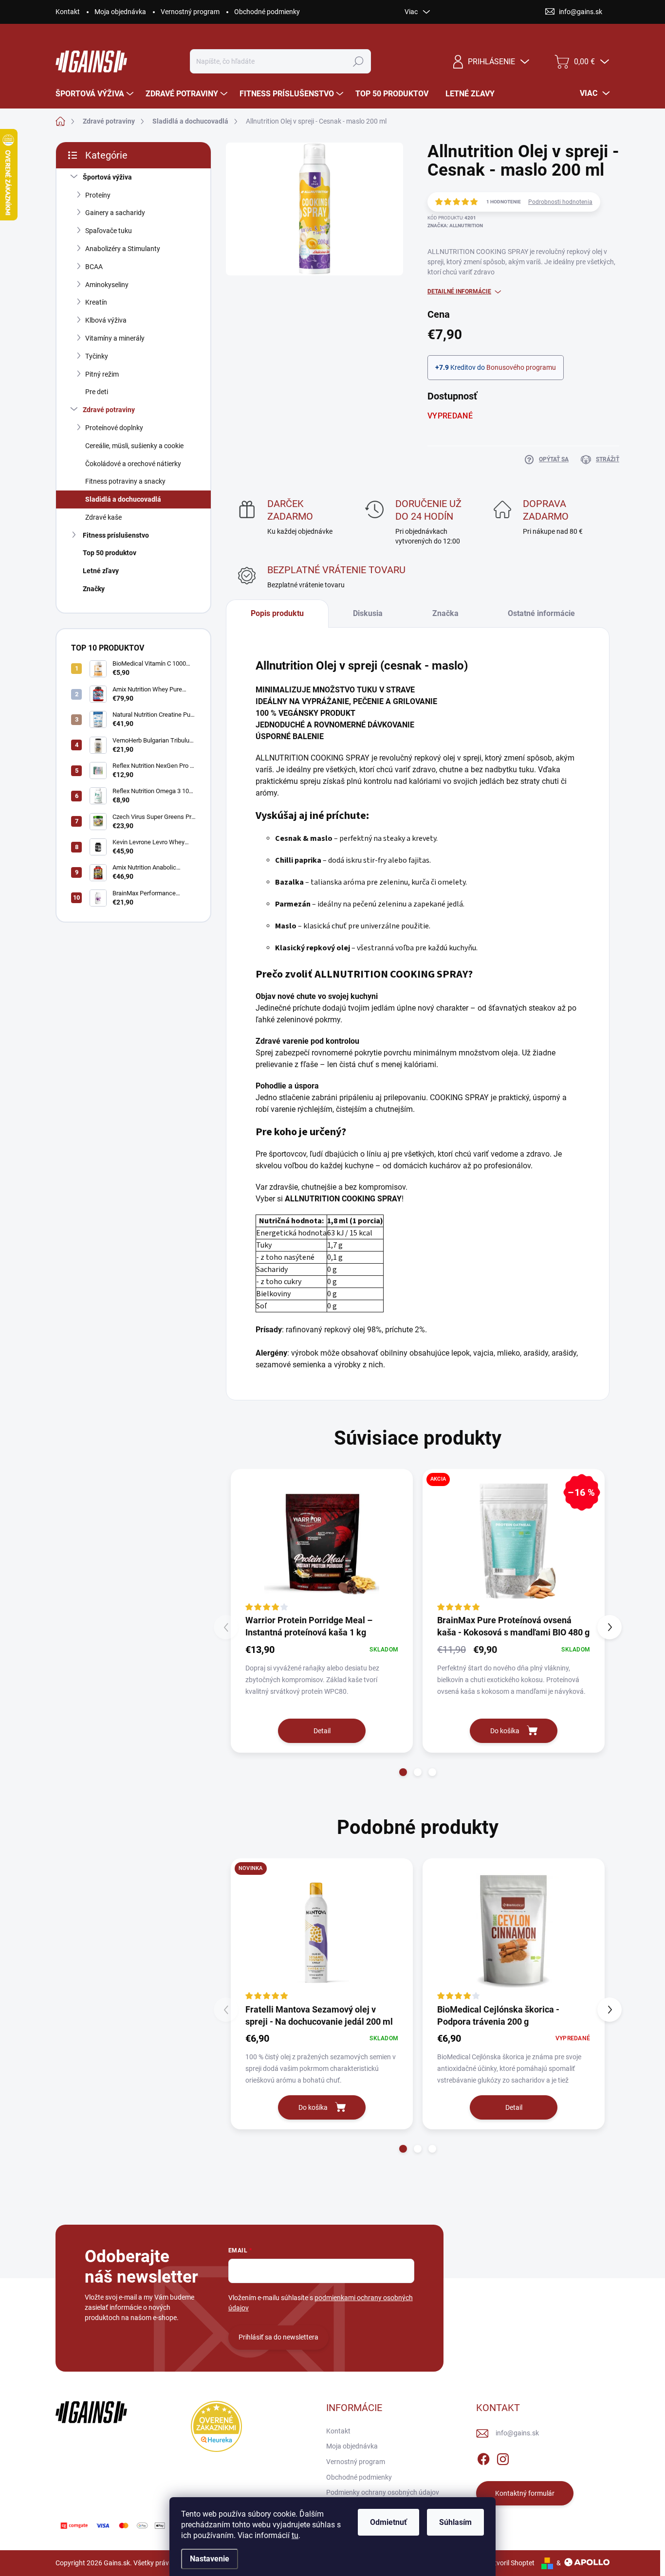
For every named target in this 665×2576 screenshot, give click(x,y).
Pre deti (97, 392)
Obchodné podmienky (267, 12)
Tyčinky (97, 356)
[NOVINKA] (322, 1930)
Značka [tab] (445, 613)
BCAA (94, 267)
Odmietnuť (388, 2522)
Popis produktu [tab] (277, 613)
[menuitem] (96, 94)
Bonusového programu (521, 367)
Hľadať (359, 61)
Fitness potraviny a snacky (125, 481)
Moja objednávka (120, 12)
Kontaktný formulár (525, 2493)
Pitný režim (102, 374)
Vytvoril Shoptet (510, 2563)
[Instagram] (503, 2457)
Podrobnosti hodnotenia (560, 202)
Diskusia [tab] (368, 613)
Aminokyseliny (107, 285)
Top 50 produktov (110, 553)
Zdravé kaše (103, 517)
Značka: (455, 226)
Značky (94, 589)
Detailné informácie (459, 291)
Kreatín (96, 302)
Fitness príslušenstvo (116, 535)
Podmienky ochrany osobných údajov (383, 2492)
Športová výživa (107, 177)
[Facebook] (483, 2457)
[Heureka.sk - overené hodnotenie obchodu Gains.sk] (216, 2426)
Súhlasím (455, 2522)
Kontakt (68, 12)
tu (295, 2535)
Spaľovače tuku (109, 231)
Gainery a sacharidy (115, 213)
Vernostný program (190, 12)
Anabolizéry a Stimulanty (123, 249)
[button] (403, 1772)
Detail (322, 1731)
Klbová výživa (106, 320)
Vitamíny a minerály (115, 338)
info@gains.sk (517, 2433)
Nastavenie (210, 2559)
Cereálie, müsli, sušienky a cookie (134, 446)
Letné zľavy (101, 571)
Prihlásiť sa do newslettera (278, 2337)
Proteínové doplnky (114, 428)
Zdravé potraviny (109, 410)
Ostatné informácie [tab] (541, 613)
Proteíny (98, 195)
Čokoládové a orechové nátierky (133, 464)
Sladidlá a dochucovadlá (123, 499)
